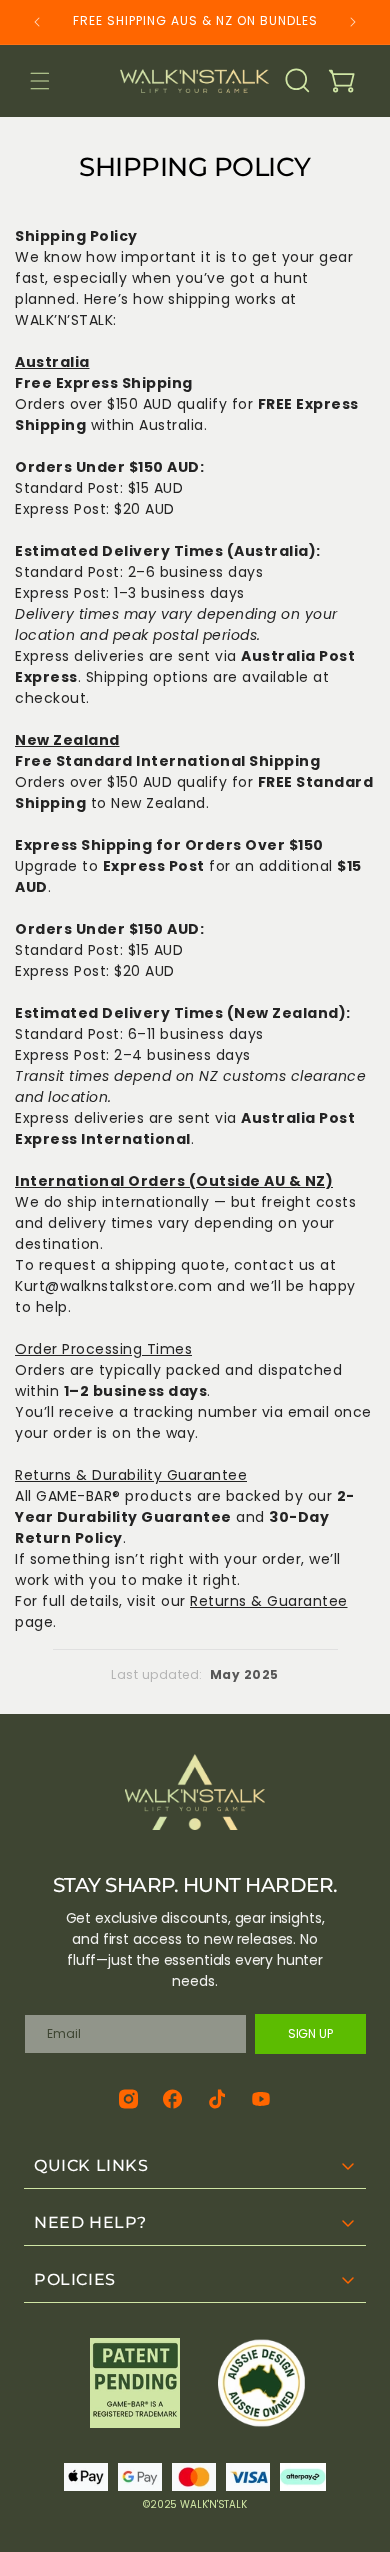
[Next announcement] (353, 22)
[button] (40, 81)
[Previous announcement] (37, 22)
